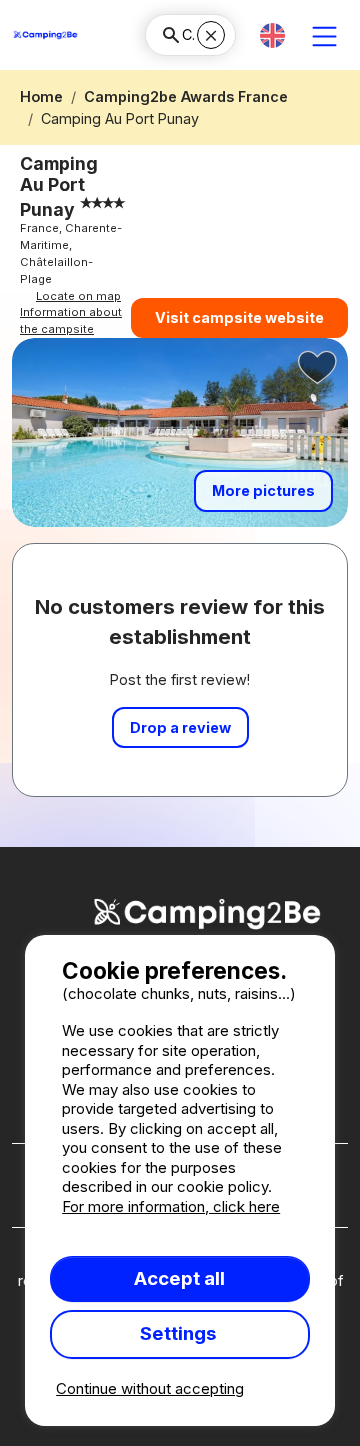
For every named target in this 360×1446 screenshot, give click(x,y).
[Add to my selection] (318, 368)
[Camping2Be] (45, 35)
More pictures (263, 490)
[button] (272, 35)
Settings (180, 1333)
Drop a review (180, 727)
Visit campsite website (239, 317)
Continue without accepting (150, 1388)
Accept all (179, 1278)
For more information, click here (171, 1206)
